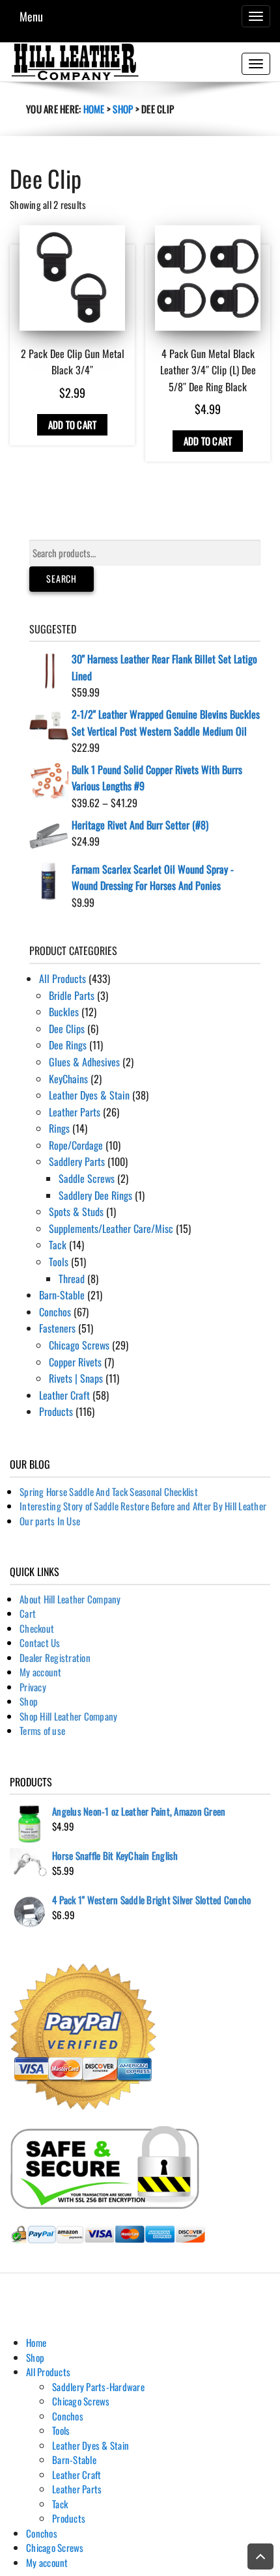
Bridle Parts (72, 995)
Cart (28, 1613)
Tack (58, 1245)
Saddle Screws (87, 1178)
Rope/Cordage (76, 1145)
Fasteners (57, 1328)
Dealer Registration (55, 1657)
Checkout (37, 1628)
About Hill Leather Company (70, 1599)
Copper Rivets (75, 1362)
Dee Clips (67, 1029)
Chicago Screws (79, 1345)
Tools (59, 1262)
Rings (59, 1128)
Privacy (33, 1687)
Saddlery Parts (77, 1161)
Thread (72, 1279)
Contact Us (40, 1642)
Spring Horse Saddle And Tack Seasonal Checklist (109, 1491)
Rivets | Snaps (76, 1378)
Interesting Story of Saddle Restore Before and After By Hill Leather (143, 1506)
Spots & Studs (76, 1212)
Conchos (55, 1312)
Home (94, 109)
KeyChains (68, 1079)
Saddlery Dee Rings (95, 1195)
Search (62, 578)
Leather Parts (75, 1112)
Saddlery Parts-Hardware (98, 2387)
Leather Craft (64, 1395)
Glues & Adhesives (84, 1062)
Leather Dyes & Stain (89, 1095)
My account (41, 1672)
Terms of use (42, 1730)
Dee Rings (68, 1045)
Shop (123, 109)
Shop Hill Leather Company (68, 1716)
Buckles (64, 1012)
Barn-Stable (62, 1295)
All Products (63, 978)
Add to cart (73, 424)
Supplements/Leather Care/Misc (111, 1228)
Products (56, 1411)
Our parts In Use (50, 1521)
